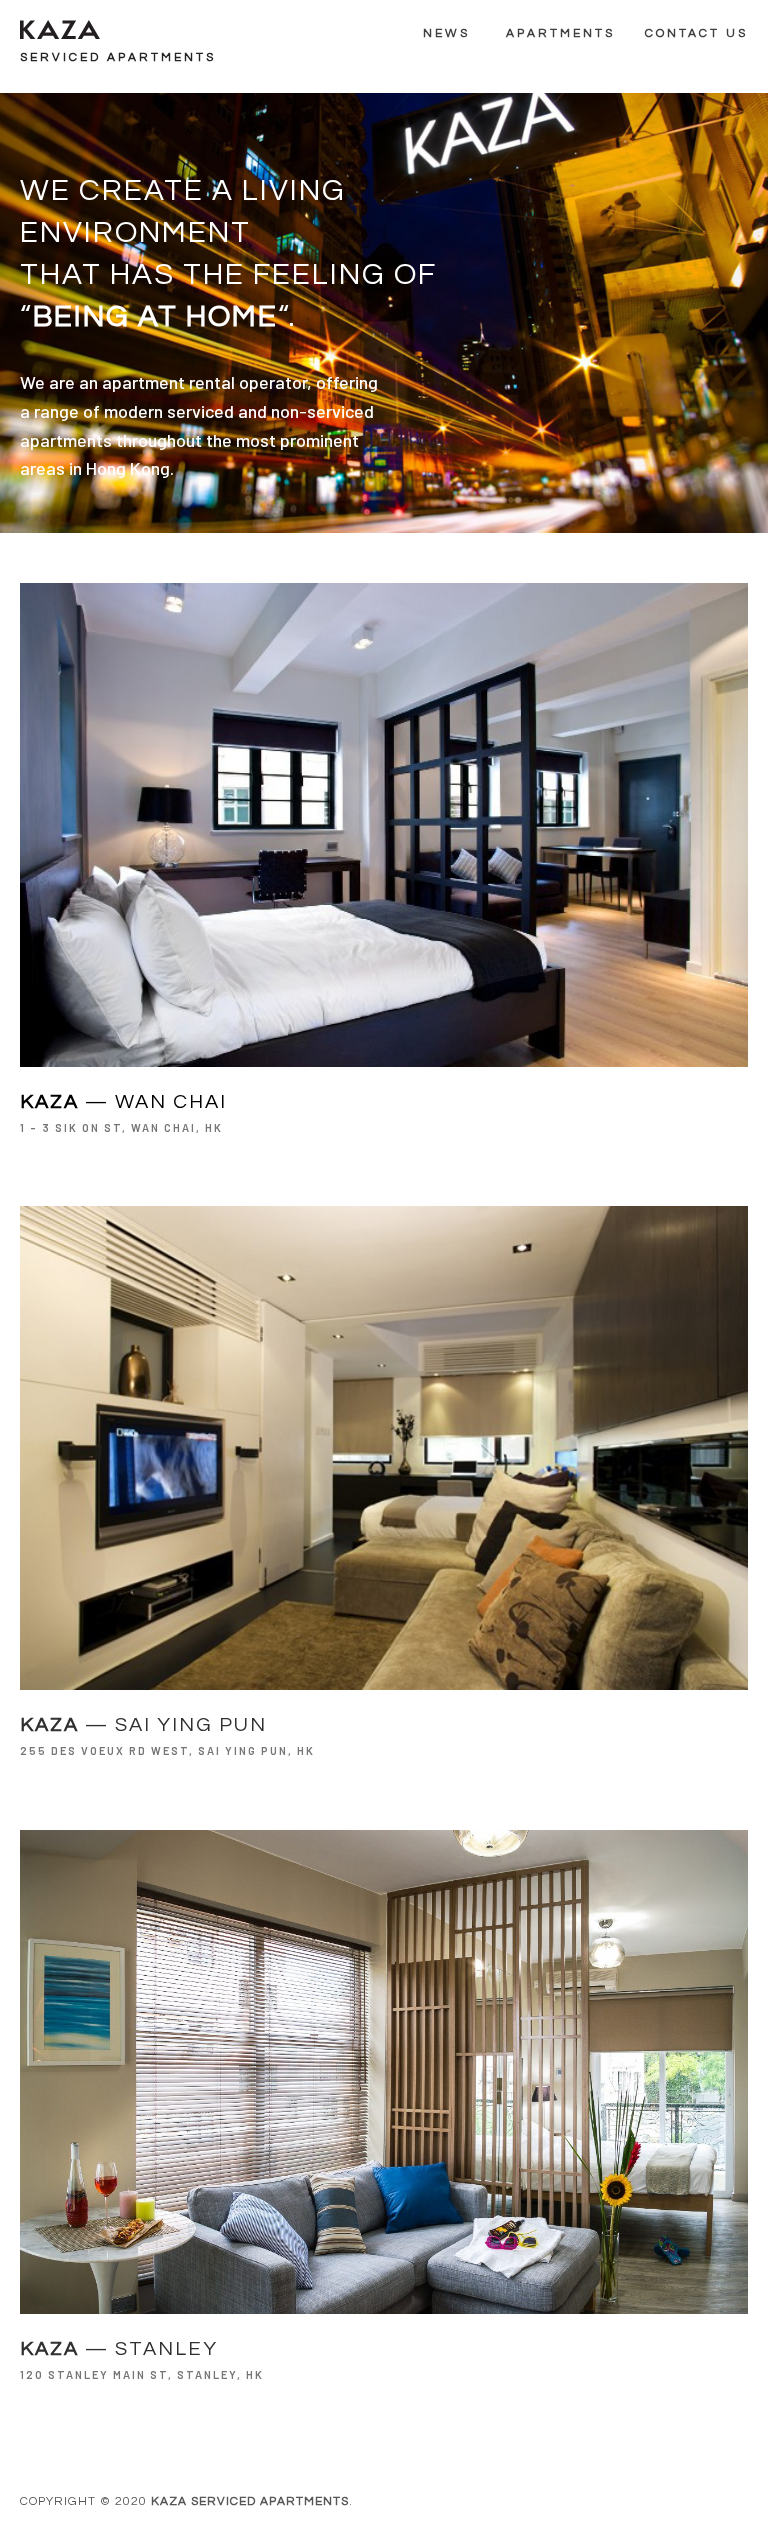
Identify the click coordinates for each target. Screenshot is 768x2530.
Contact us (696, 33)
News (446, 33)
